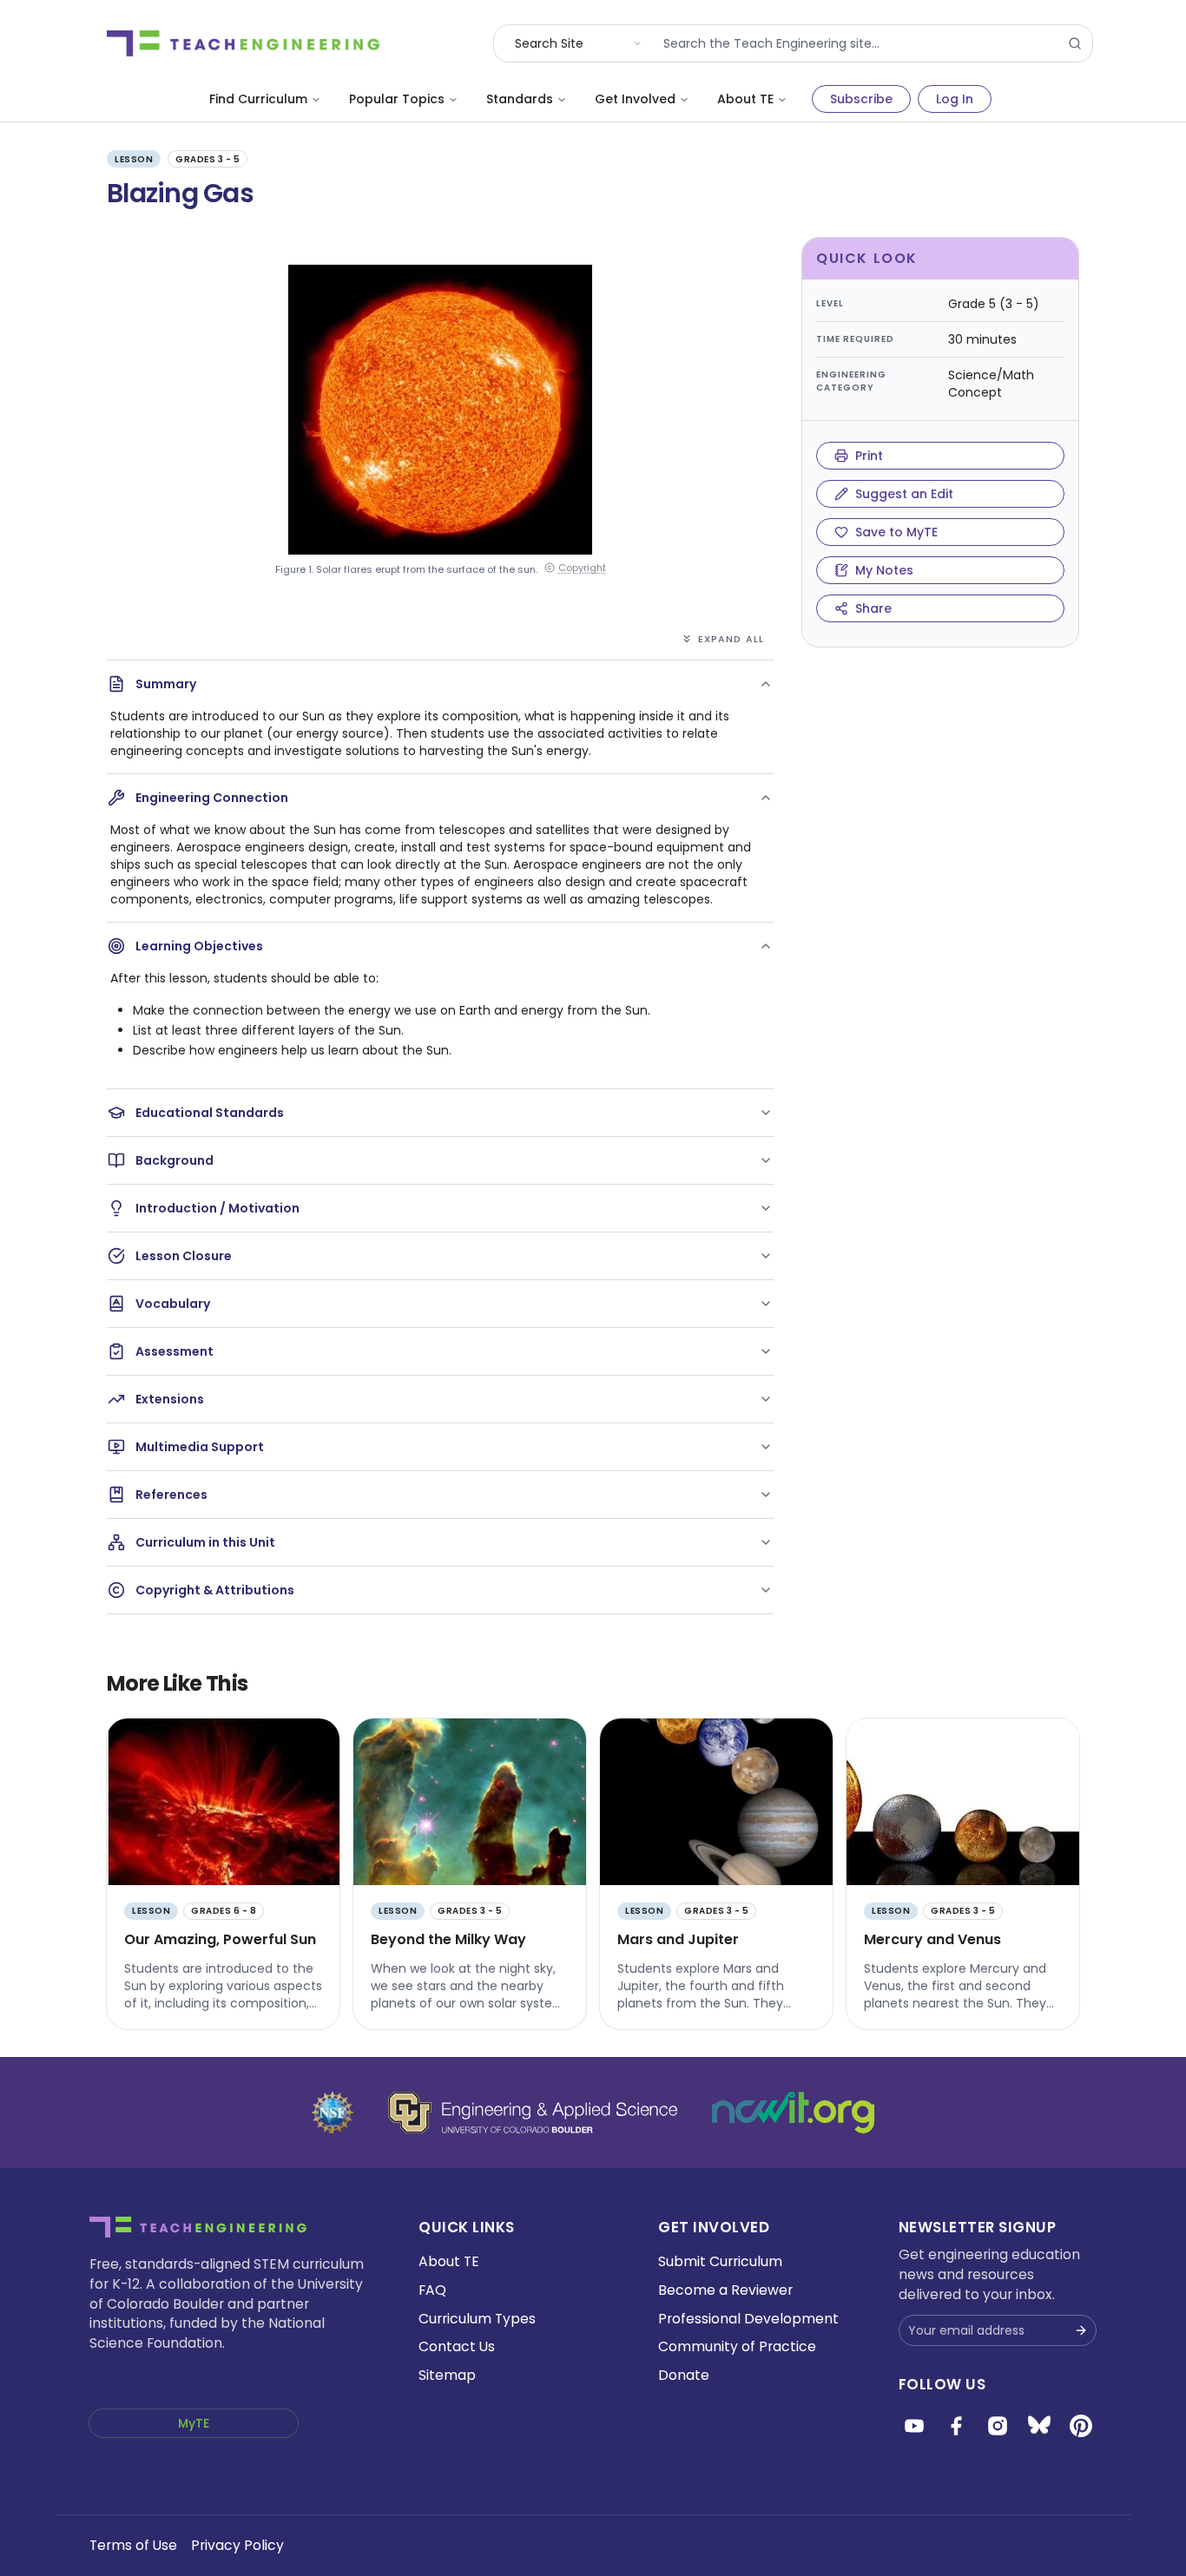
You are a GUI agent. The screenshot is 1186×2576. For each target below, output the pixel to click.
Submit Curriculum (720, 2261)
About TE (745, 99)
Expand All (731, 639)
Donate (684, 2375)
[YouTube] (914, 2426)
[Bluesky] (1039, 2426)
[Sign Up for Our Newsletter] (1081, 2330)
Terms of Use (133, 2545)
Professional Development (748, 2319)
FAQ (432, 2290)
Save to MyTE (896, 532)
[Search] (1075, 43)
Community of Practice (737, 2346)
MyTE (194, 2423)
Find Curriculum (258, 99)
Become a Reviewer (725, 2290)
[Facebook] (956, 2426)
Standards (520, 99)
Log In (955, 99)
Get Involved (635, 99)
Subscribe (861, 99)
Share (873, 608)
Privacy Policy (237, 2545)
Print (869, 456)
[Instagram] (998, 2426)
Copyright (582, 568)
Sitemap (447, 2375)
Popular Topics (397, 99)
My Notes (884, 570)
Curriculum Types (477, 2319)
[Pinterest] (1081, 2426)
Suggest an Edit (904, 494)
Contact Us (457, 2346)
